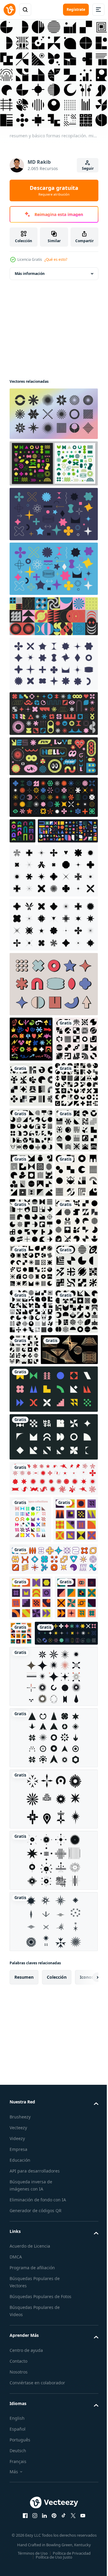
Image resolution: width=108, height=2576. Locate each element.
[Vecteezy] (10, 10)
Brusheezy (20, 2548)
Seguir (88, 168)
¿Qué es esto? (56, 259)
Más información (30, 269)
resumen (24, 2408)
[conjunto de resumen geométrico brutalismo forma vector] (53, 1945)
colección (57, 2408)
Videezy (17, 2570)
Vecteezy (18, 2559)
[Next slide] (84, 2408)
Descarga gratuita (54, 190)
